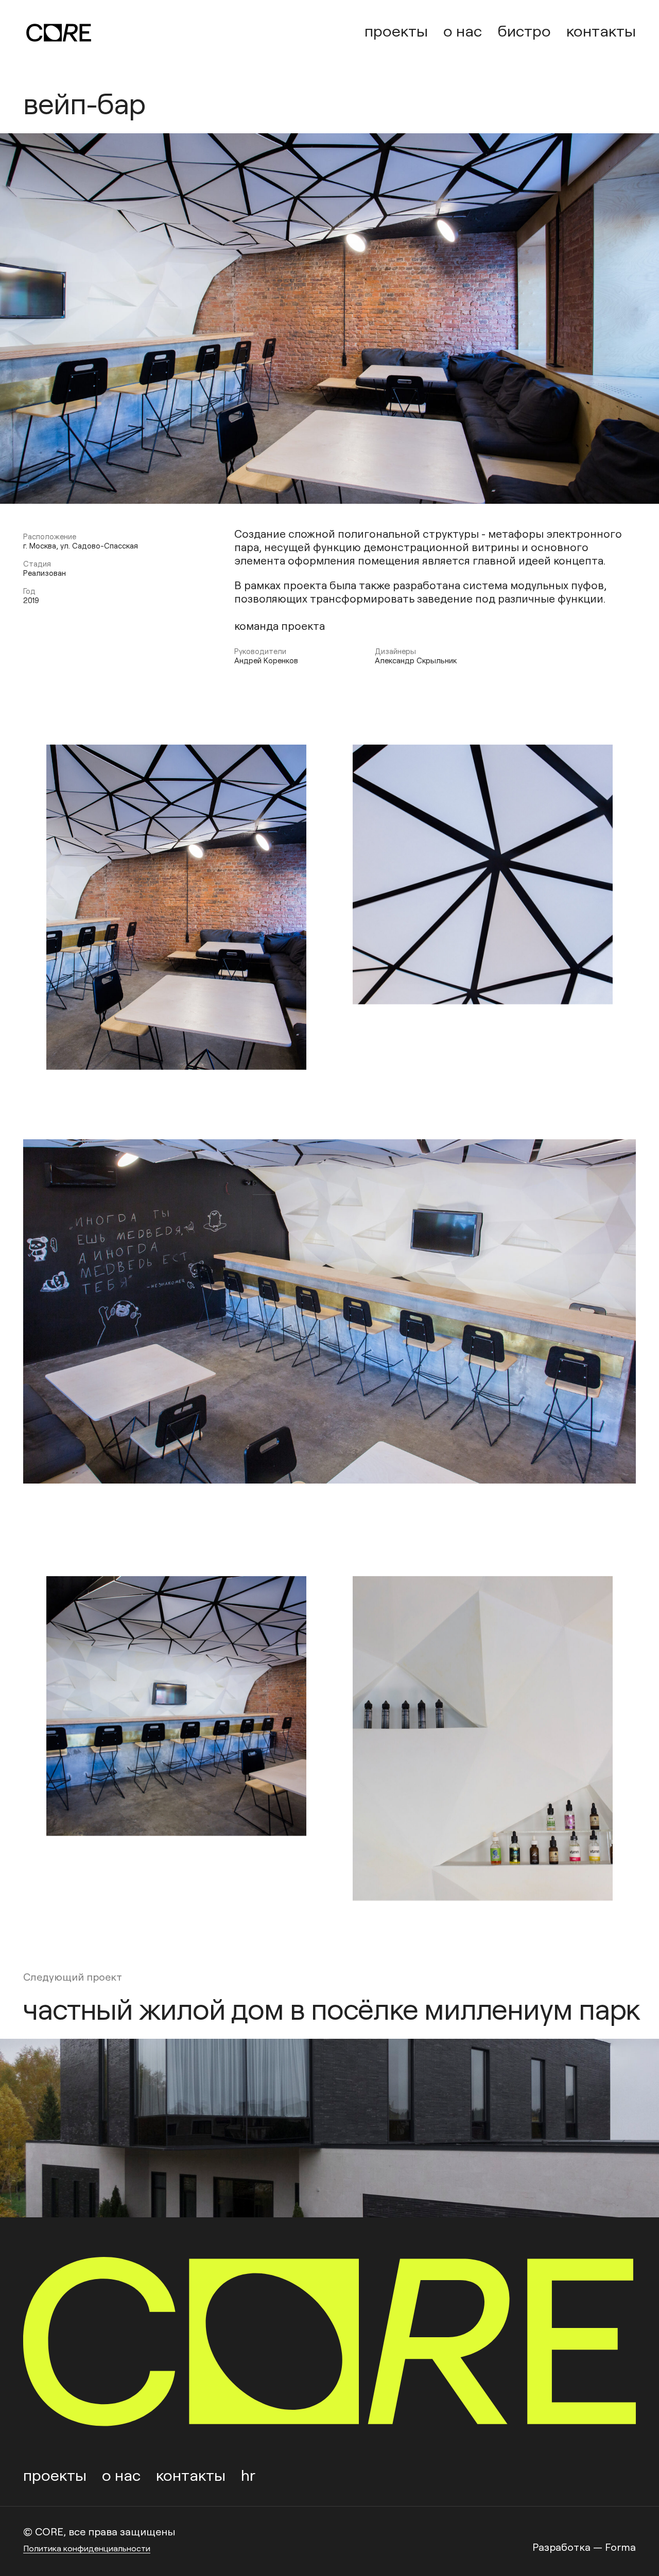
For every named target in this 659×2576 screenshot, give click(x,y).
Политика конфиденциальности (87, 2548)
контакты (601, 30)
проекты (396, 30)
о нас (463, 30)
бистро (524, 30)
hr (248, 2474)
